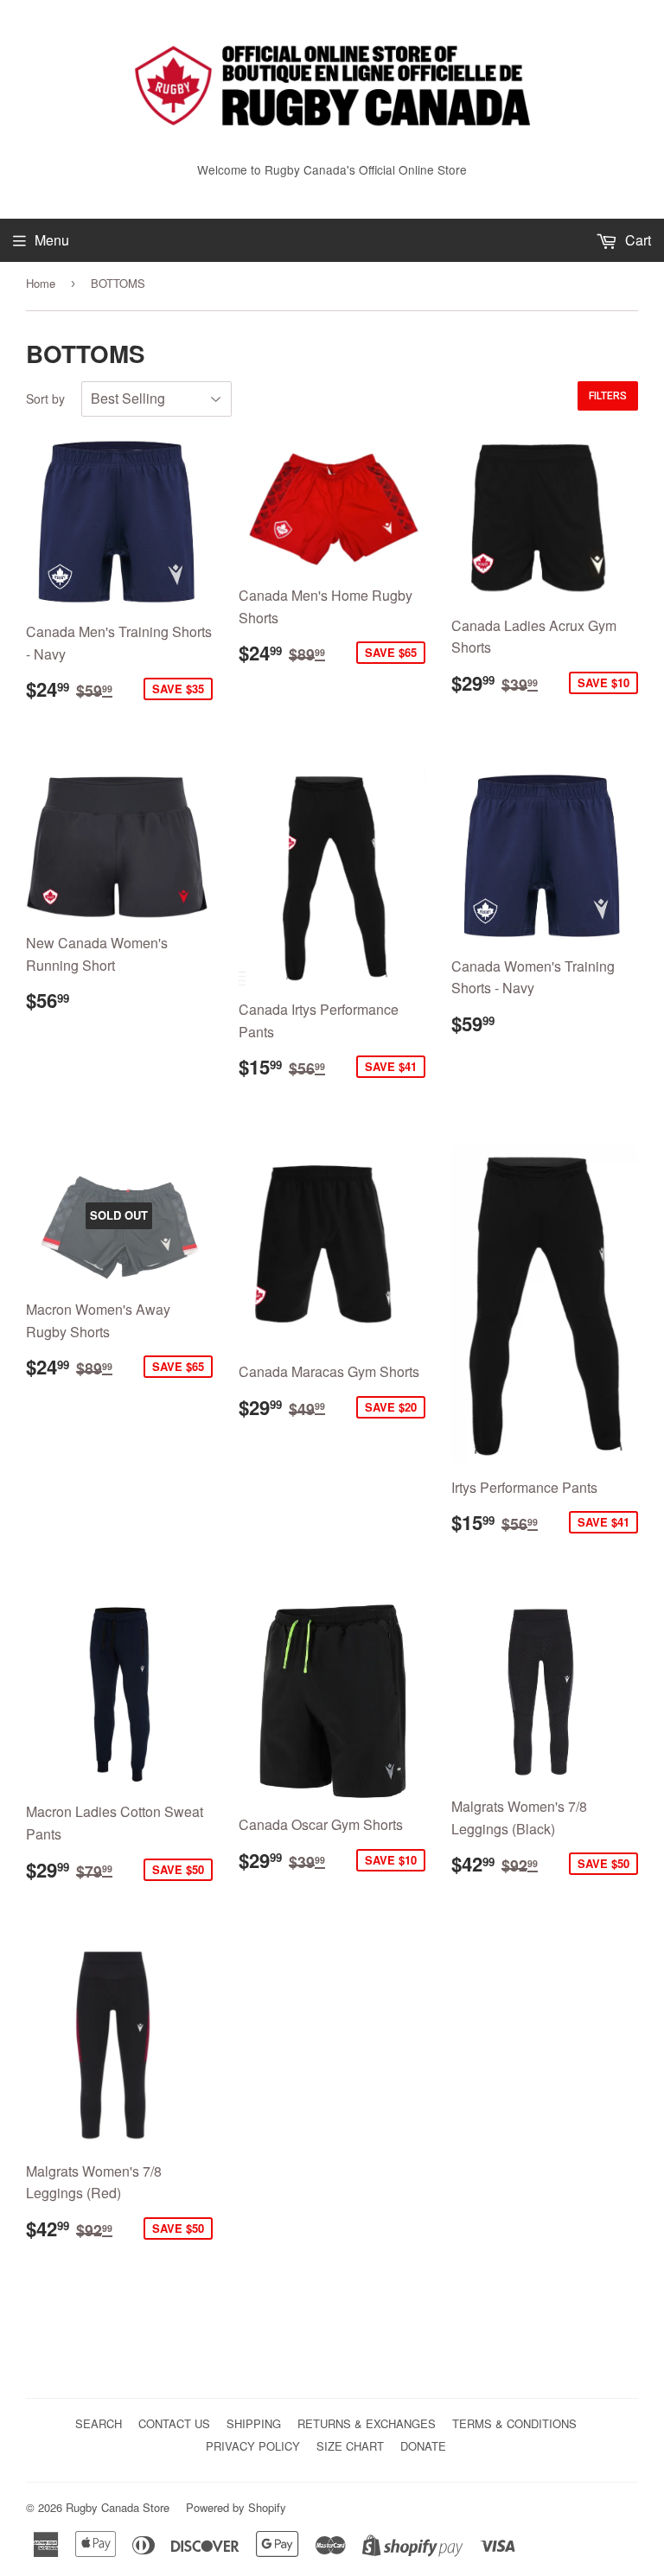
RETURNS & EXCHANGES (367, 2423)
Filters (608, 396)
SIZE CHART (350, 2446)
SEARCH (99, 2423)
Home (41, 283)
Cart (636, 240)
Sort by (45, 399)
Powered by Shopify (236, 2507)
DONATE (423, 2446)
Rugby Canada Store (118, 2507)
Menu (52, 240)
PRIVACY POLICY (253, 2446)
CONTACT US (174, 2423)
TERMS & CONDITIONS (514, 2423)
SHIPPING (254, 2423)
